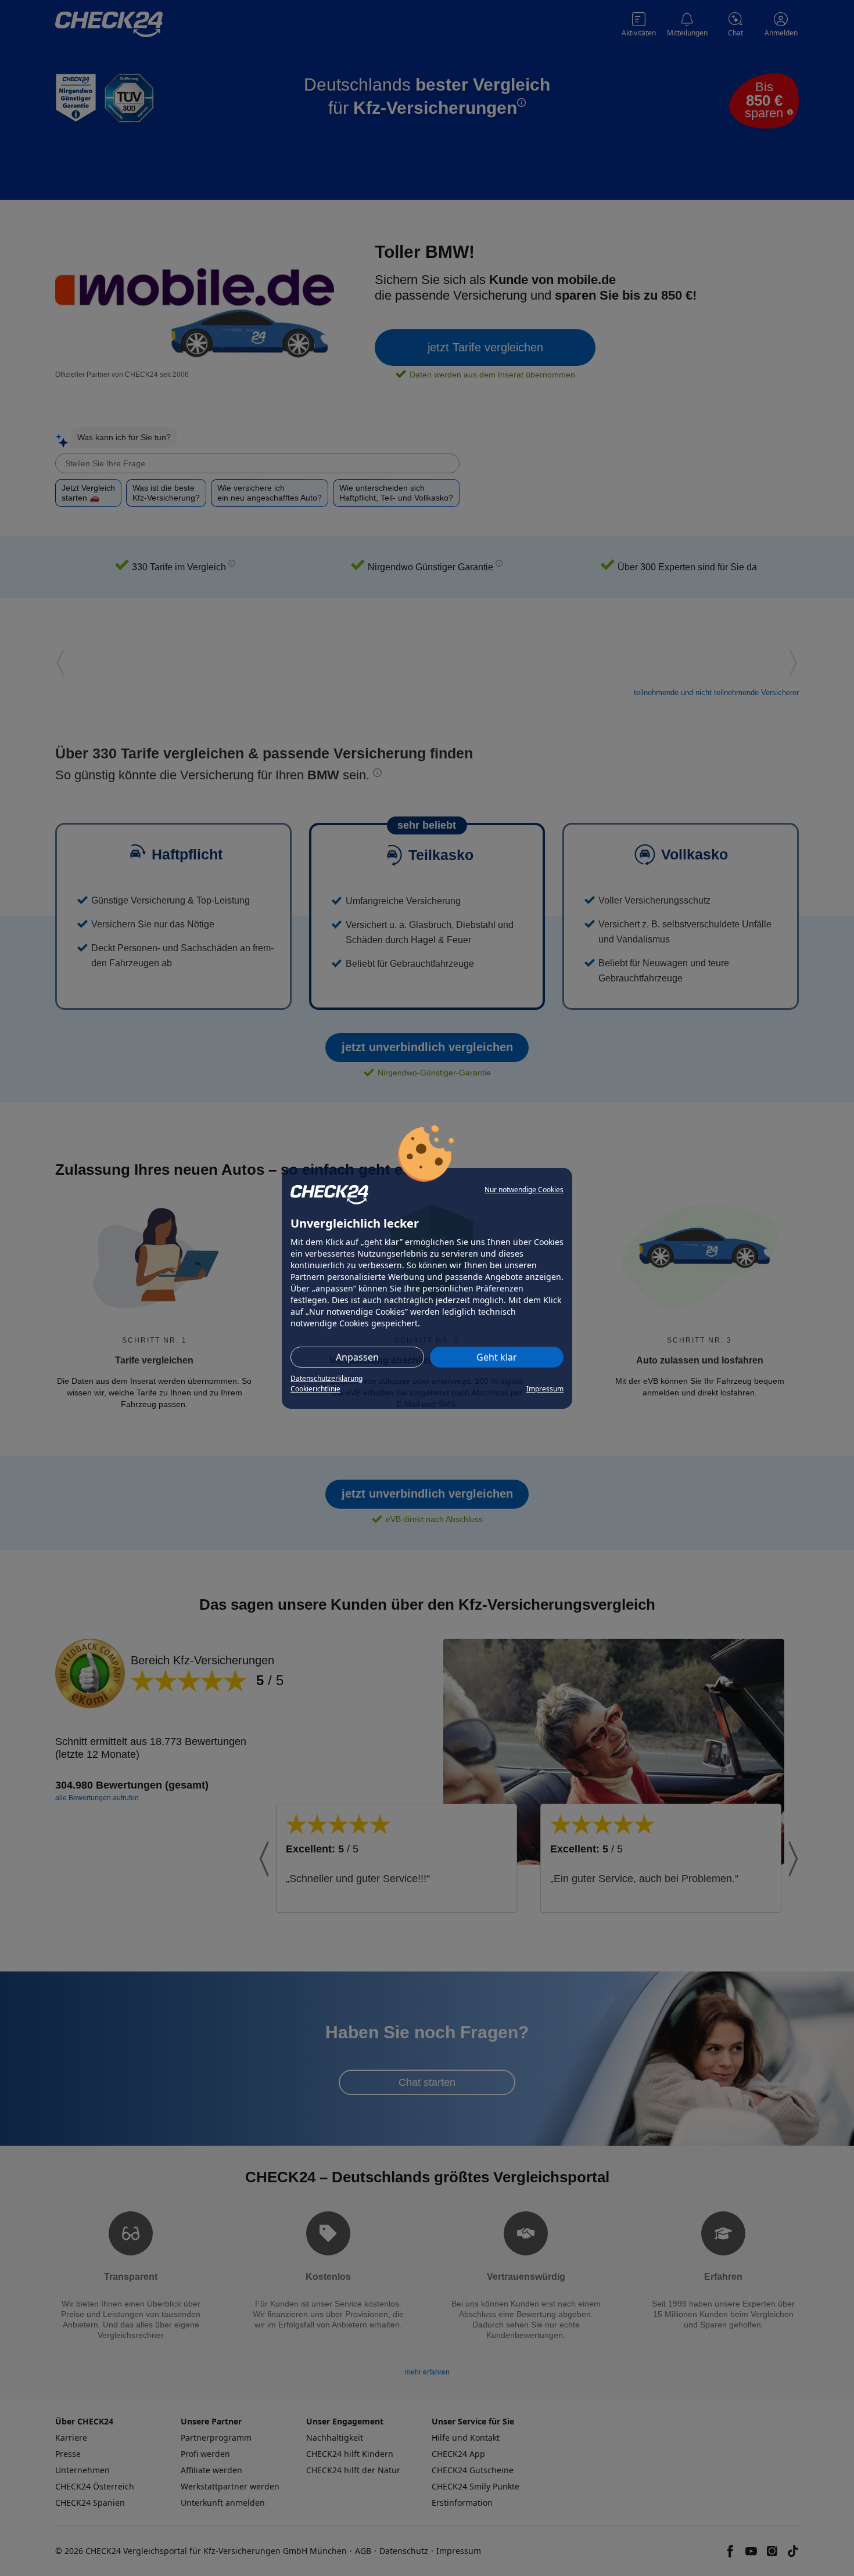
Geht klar (497, 1357)
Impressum (545, 1389)
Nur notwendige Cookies (524, 1190)
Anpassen (357, 1357)
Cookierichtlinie (315, 1389)
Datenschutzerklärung (326, 1378)
